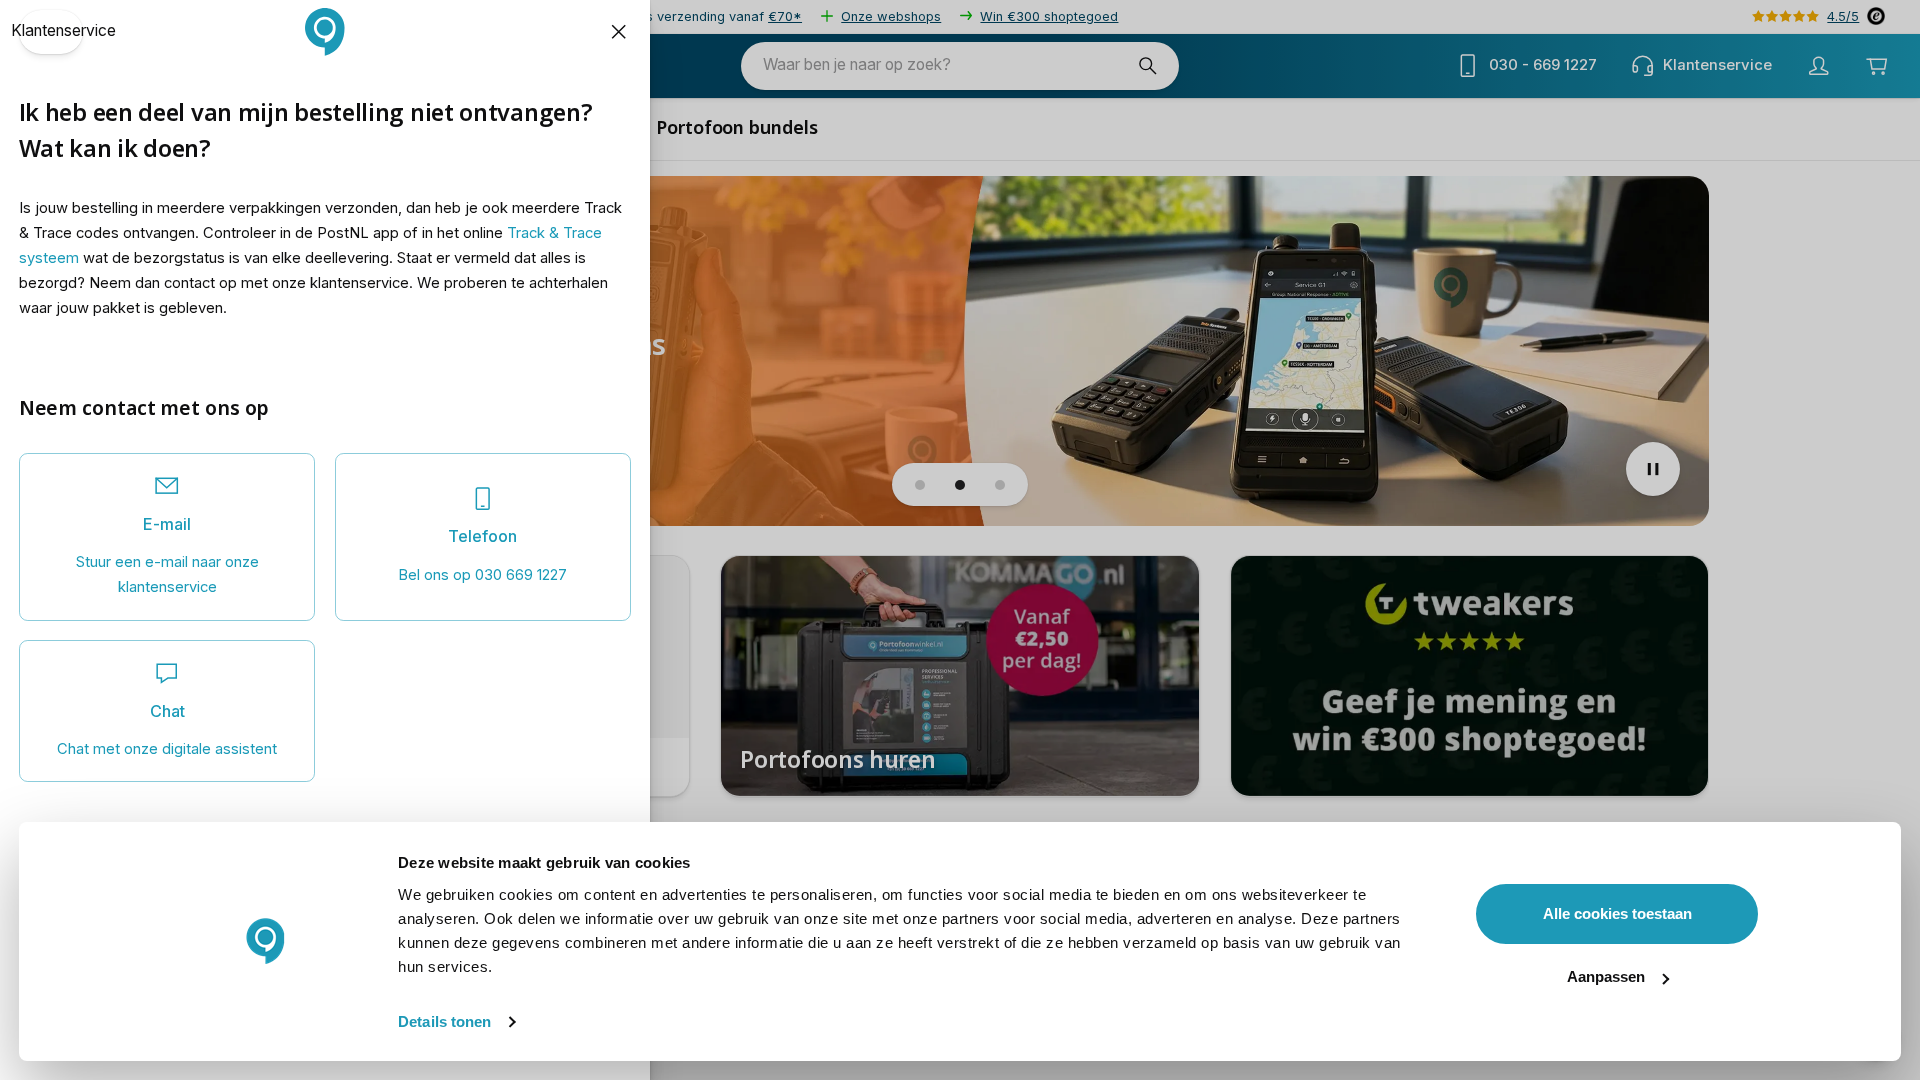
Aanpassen (1606, 976)
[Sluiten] (619, 32)
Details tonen (444, 1021)
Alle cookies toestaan (1617, 913)
